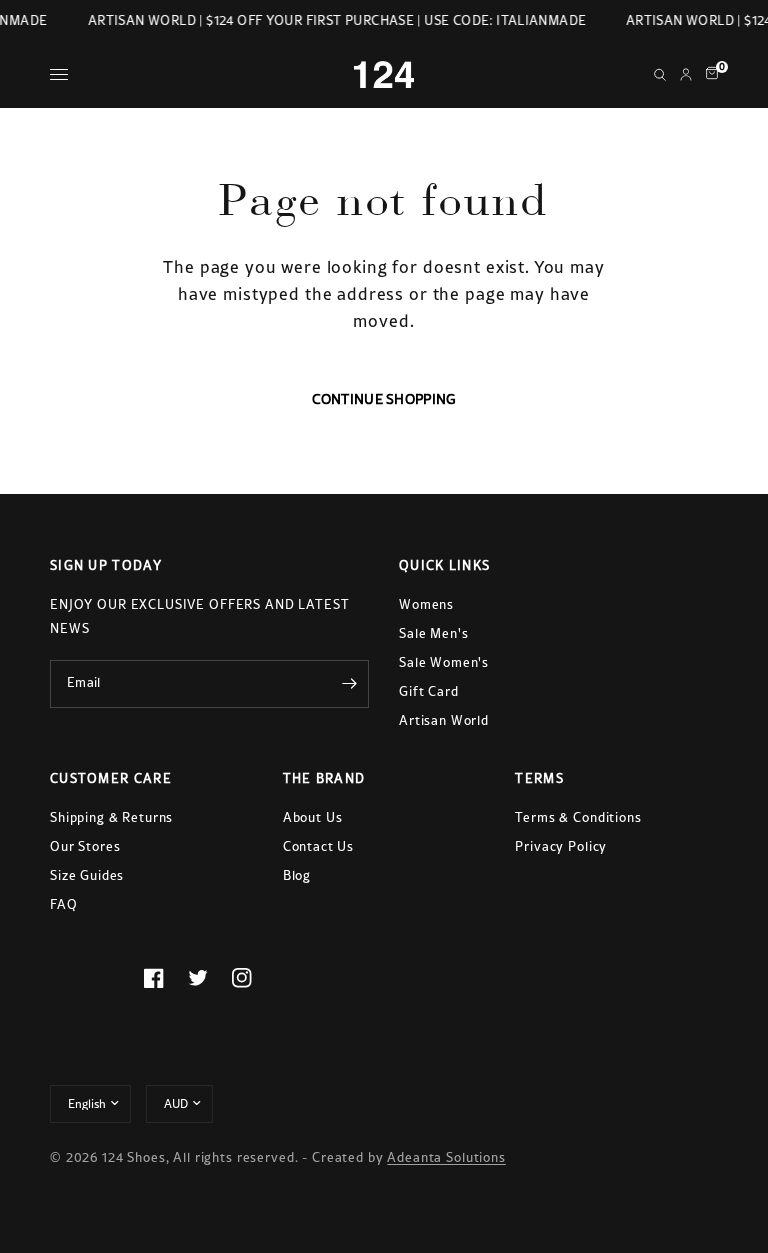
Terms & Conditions (578, 817)
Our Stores (85, 846)
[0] (708, 74)
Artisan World (444, 720)
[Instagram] (254, 978)
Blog (297, 875)
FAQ (64, 904)
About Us (313, 817)
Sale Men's (434, 633)
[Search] (660, 74)
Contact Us (319, 846)
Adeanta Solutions (446, 1157)
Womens (426, 604)
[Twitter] (210, 978)
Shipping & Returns (111, 817)
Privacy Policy (561, 846)
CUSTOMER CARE (111, 778)
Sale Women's (444, 662)
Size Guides (87, 875)
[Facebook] (166, 978)
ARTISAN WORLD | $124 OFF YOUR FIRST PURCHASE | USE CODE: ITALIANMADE (335, 20)
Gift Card (429, 691)
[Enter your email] (349, 684)
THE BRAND (324, 778)
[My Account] (686, 74)
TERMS (539, 778)
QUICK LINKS (444, 565)
